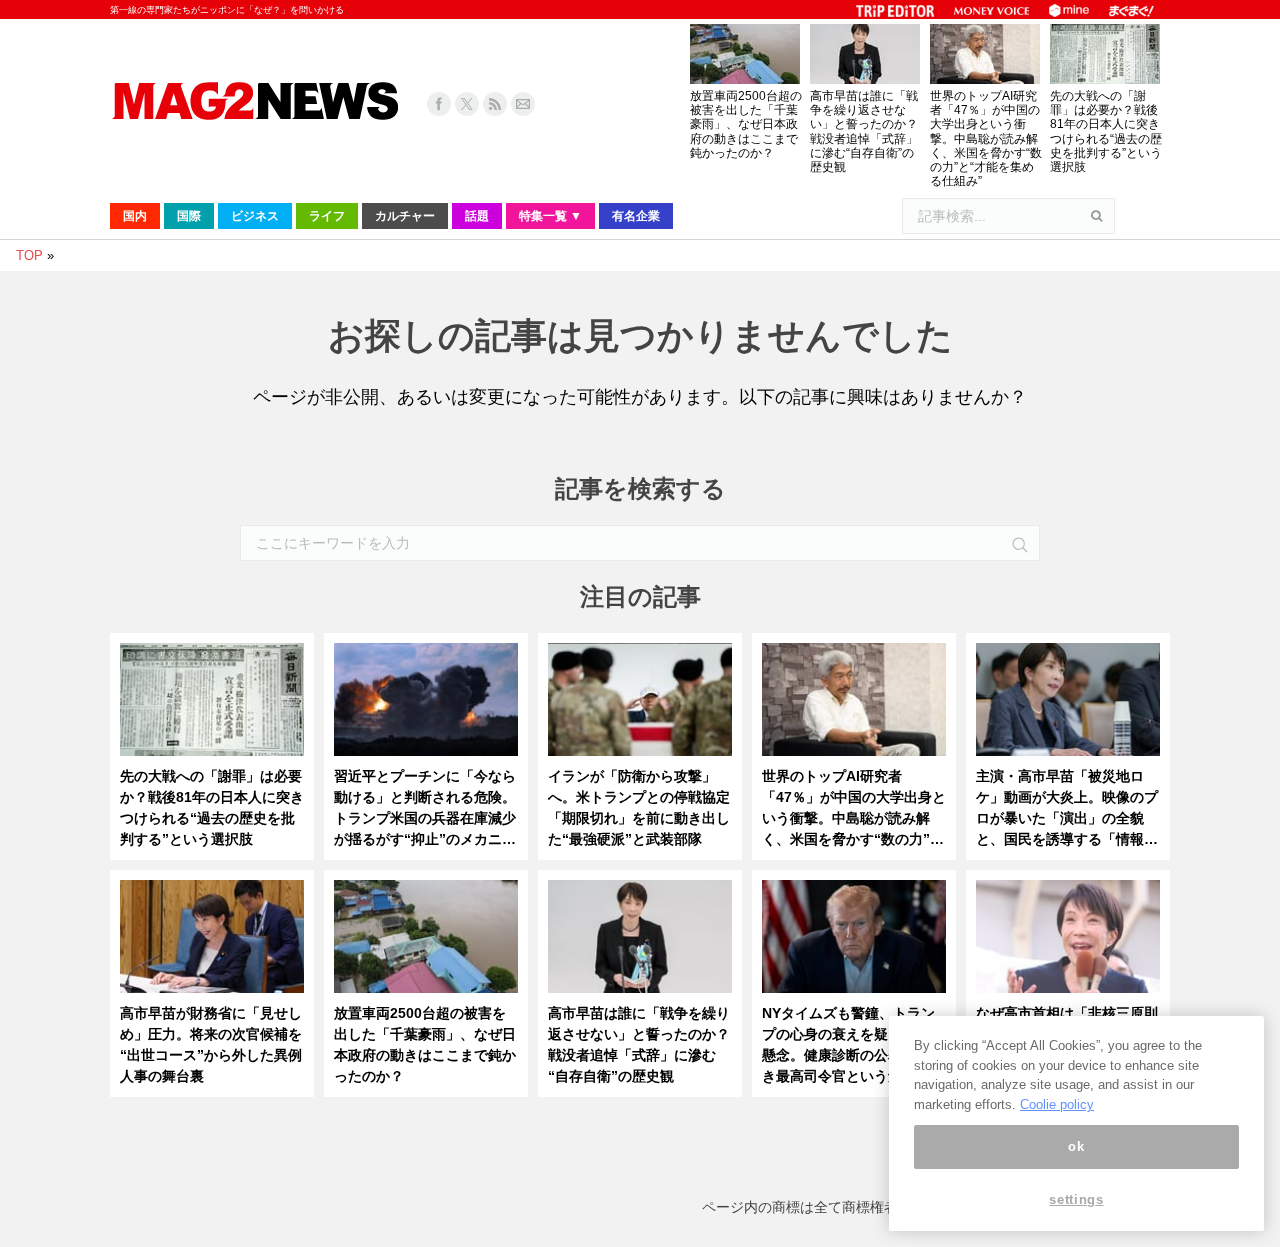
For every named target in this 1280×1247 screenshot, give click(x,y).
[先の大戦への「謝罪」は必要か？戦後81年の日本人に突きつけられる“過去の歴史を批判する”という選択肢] (212, 704)
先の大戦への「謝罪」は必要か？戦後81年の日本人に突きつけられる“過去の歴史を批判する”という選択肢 (1106, 131)
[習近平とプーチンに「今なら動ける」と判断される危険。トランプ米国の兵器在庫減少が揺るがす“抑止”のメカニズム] (426, 704)
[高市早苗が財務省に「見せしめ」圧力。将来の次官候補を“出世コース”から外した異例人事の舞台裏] (212, 941)
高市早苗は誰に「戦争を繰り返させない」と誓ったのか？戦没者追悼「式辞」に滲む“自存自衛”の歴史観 (864, 131)
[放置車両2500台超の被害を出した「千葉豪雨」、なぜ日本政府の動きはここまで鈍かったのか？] (426, 941)
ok (1076, 1146)
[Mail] (523, 104)
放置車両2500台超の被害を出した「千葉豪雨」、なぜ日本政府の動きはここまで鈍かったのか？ (746, 124)
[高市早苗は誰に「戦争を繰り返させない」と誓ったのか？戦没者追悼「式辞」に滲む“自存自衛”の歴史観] (640, 941)
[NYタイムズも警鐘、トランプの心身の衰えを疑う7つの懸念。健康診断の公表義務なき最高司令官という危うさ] (854, 941)
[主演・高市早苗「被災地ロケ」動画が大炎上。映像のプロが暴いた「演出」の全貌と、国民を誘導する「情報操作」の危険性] (1068, 704)
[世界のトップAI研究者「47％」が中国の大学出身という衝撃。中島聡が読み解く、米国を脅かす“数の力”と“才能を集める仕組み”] (854, 704)
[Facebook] (439, 104)
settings (1076, 1199)
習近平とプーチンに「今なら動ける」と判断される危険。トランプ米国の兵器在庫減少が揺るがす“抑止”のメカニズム (425, 809)
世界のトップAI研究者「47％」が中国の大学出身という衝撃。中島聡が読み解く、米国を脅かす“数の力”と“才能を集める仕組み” (986, 138)
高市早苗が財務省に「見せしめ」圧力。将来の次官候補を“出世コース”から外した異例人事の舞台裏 (211, 1044)
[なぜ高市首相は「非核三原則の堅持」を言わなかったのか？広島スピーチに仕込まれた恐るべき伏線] (1068, 941)
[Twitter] (467, 104)
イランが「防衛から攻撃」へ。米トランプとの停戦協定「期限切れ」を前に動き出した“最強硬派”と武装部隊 (639, 807)
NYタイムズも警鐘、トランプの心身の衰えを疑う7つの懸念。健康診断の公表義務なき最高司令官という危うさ (853, 1044)
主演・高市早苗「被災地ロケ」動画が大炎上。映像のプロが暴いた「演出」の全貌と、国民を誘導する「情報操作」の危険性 (1067, 809)
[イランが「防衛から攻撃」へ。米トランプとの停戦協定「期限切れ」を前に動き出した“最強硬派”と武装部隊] (640, 704)
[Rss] (495, 104)
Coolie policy (1057, 1104)
